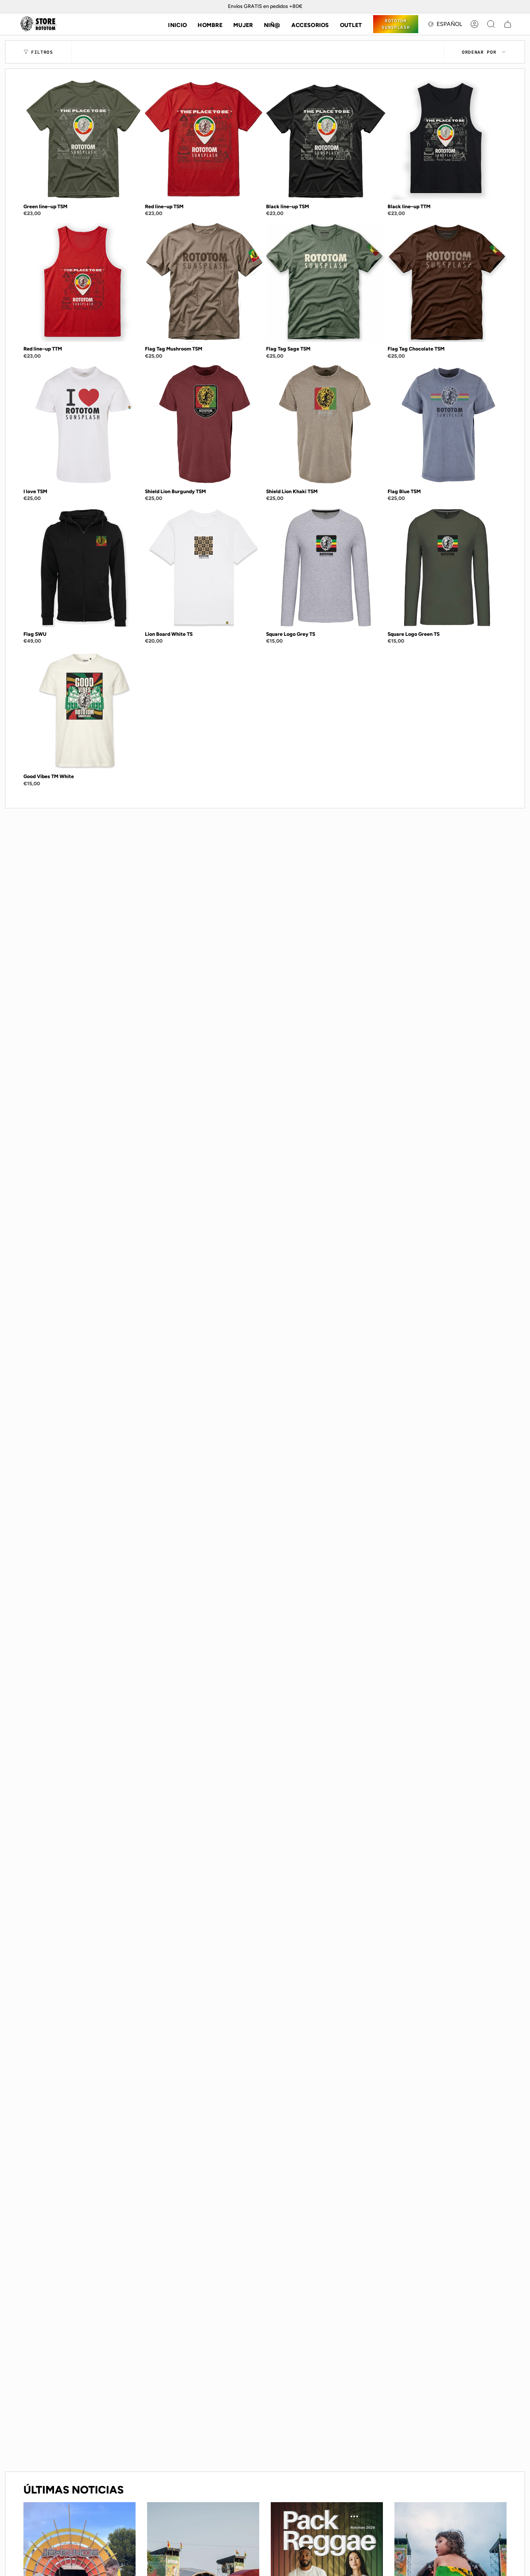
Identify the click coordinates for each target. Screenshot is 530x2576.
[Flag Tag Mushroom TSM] (205, 283)
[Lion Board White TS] (205, 568)
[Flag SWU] (83, 568)
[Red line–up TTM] (83, 283)
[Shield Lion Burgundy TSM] (205, 425)
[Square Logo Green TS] (447, 568)
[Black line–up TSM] (326, 140)
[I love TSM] (83, 425)
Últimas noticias (74, 2490)
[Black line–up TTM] (447, 140)
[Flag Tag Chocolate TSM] (447, 283)
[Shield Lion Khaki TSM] (326, 425)
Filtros (42, 52)
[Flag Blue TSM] (447, 425)
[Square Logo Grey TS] (326, 568)
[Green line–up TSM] (83, 140)
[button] (210, 24)
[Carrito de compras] (508, 24)
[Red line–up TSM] (205, 140)
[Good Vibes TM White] (83, 710)
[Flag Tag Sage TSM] (326, 283)
